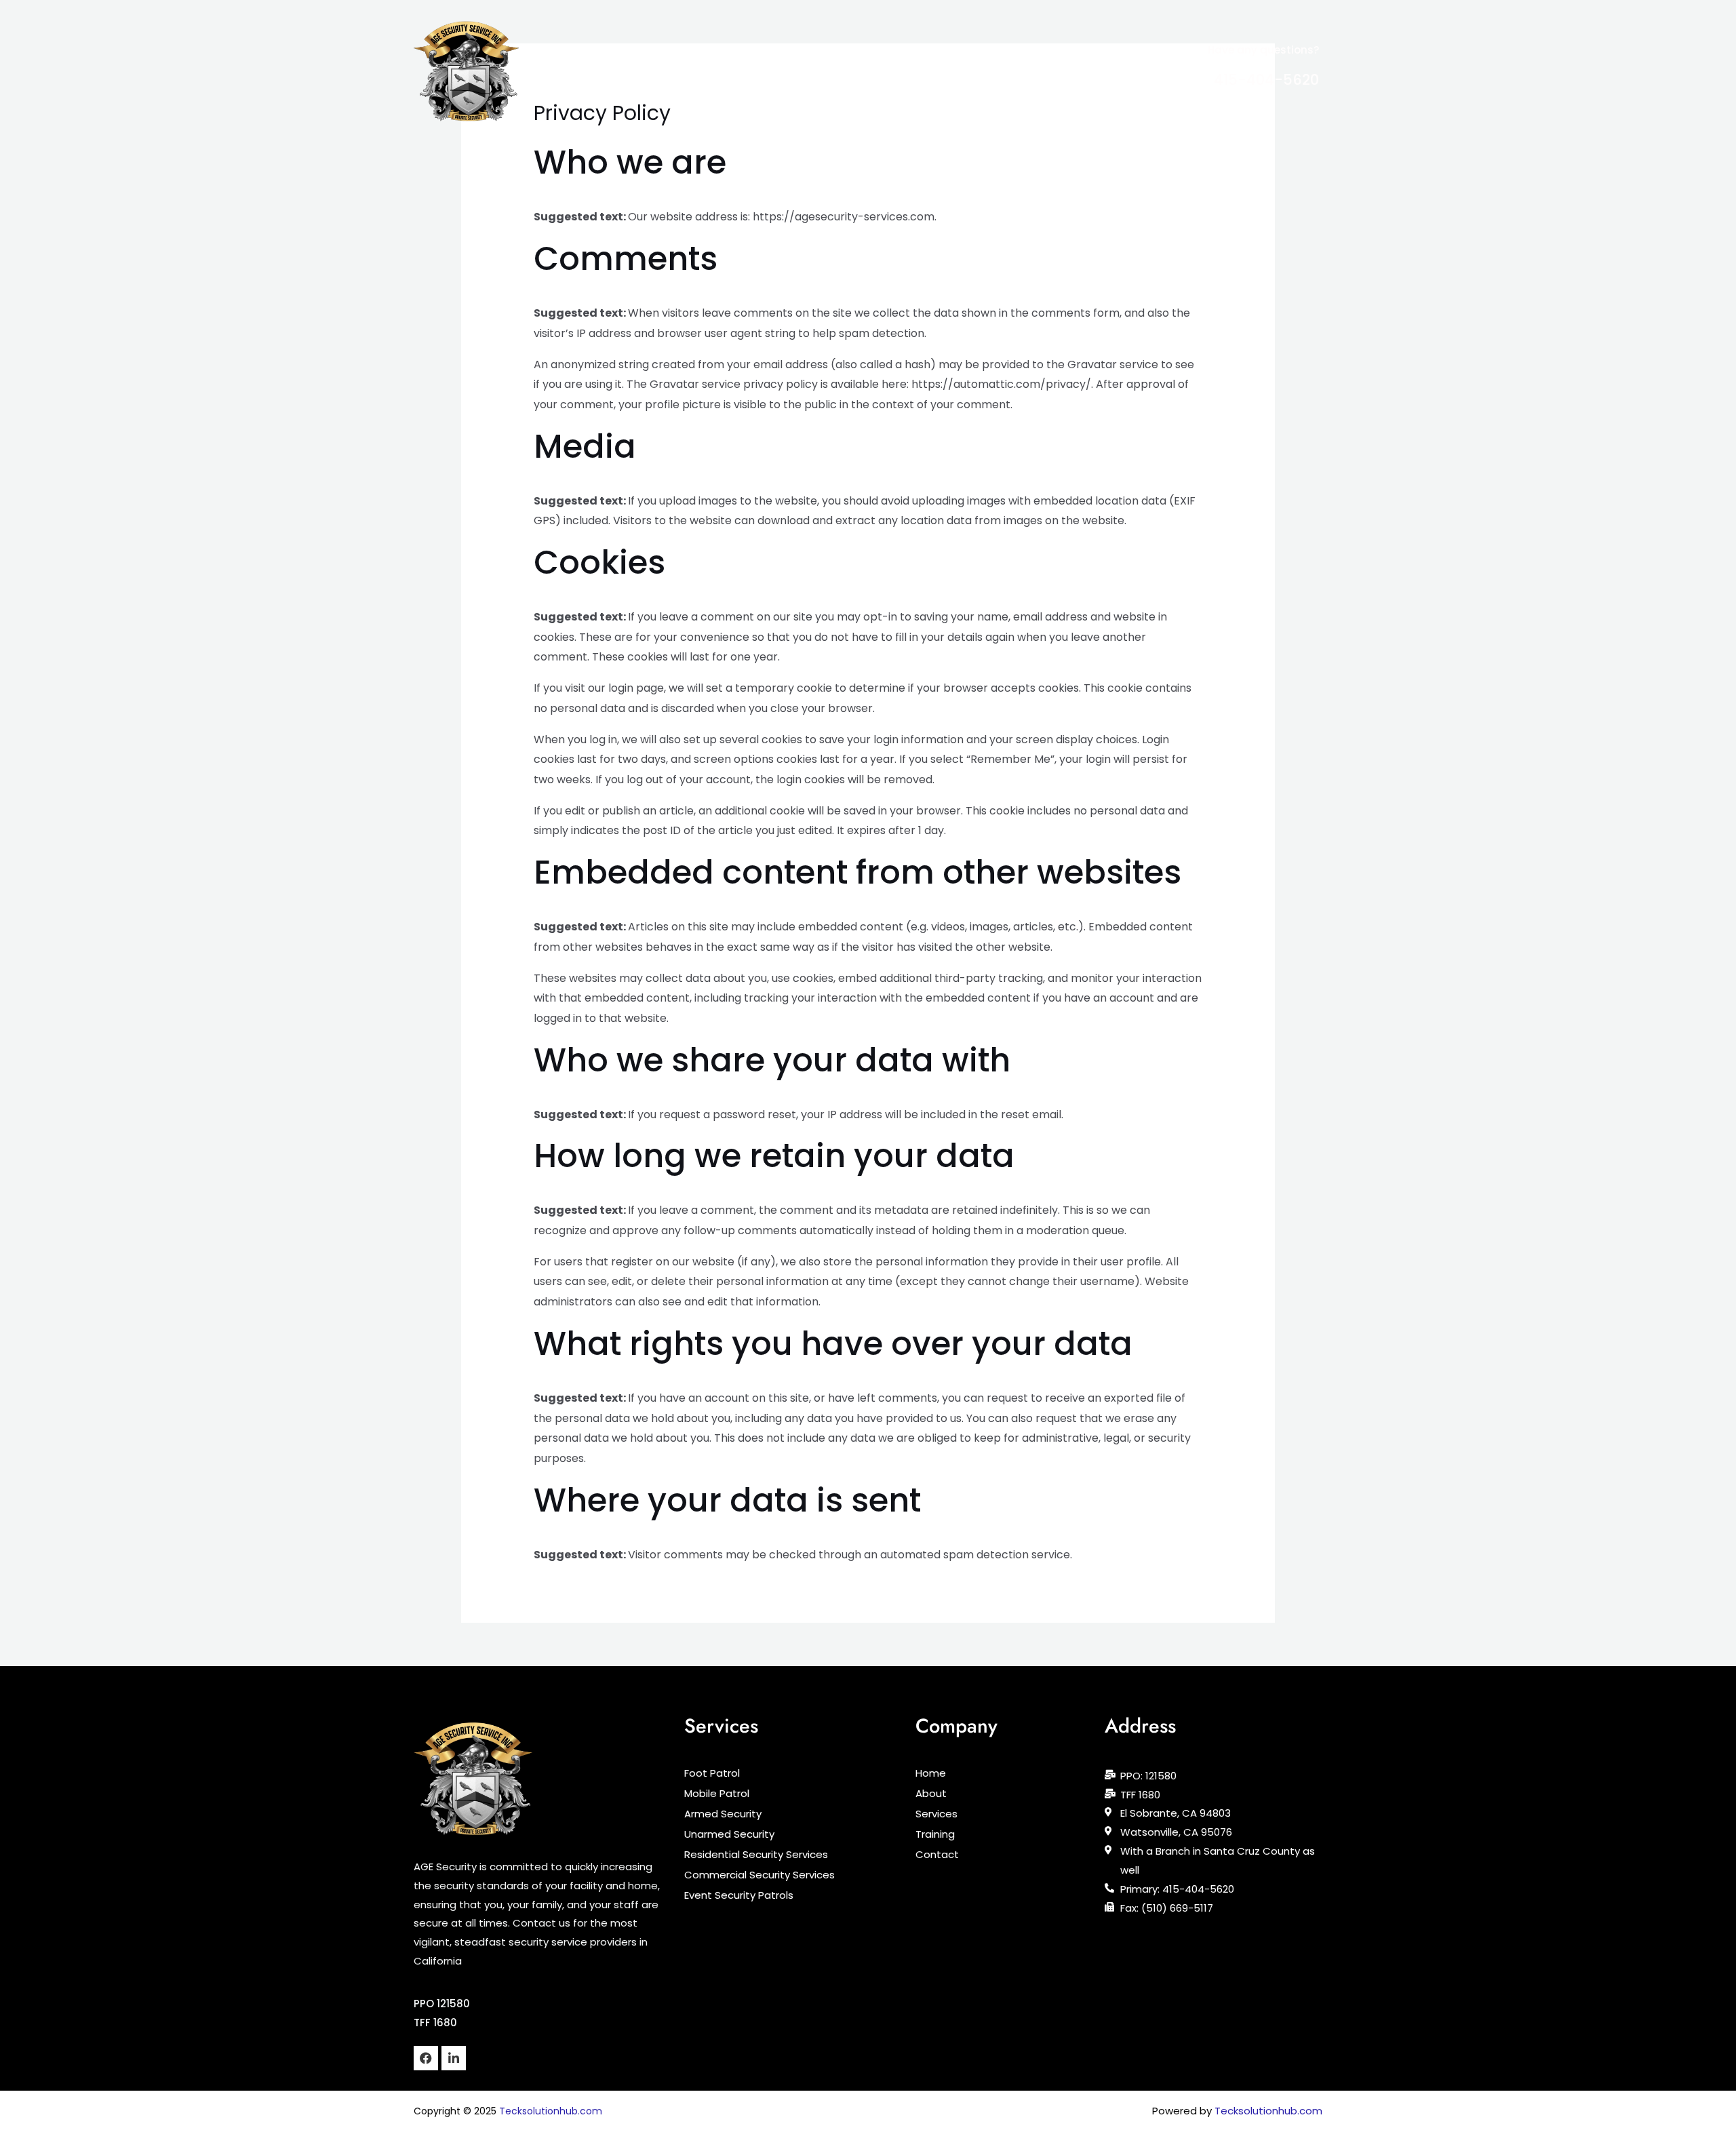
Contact (1013, 71)
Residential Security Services (756, 1855)
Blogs (917, 71)
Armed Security (723, 1814)
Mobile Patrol (717, 1794)
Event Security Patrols (739, 1895)
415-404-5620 (1266, 80)
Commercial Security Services (759, 1875)
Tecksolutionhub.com (551, 2111)
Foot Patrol (712, 1773)
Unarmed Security (729, 1834)
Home (709, 71)
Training (865, 71)
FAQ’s (961, 71)
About (753, 71)
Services (806, 71)
